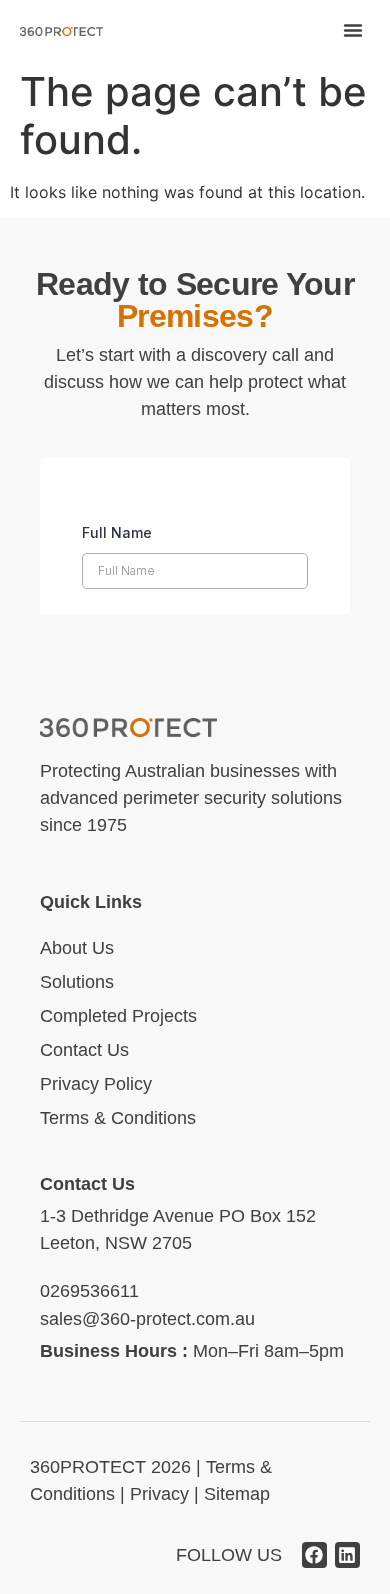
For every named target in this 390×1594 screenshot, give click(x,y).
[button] (353, 30)
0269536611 (89, 1291)
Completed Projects (118, 1016)
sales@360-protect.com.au (147, 1319)
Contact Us (84, 1050)
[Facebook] (314, 1554)
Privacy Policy (96, 1084)
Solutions (77, 982)
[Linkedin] (347, 1554)
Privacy (159, 1494)
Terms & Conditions (118, 1118)
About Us (77, 948)
